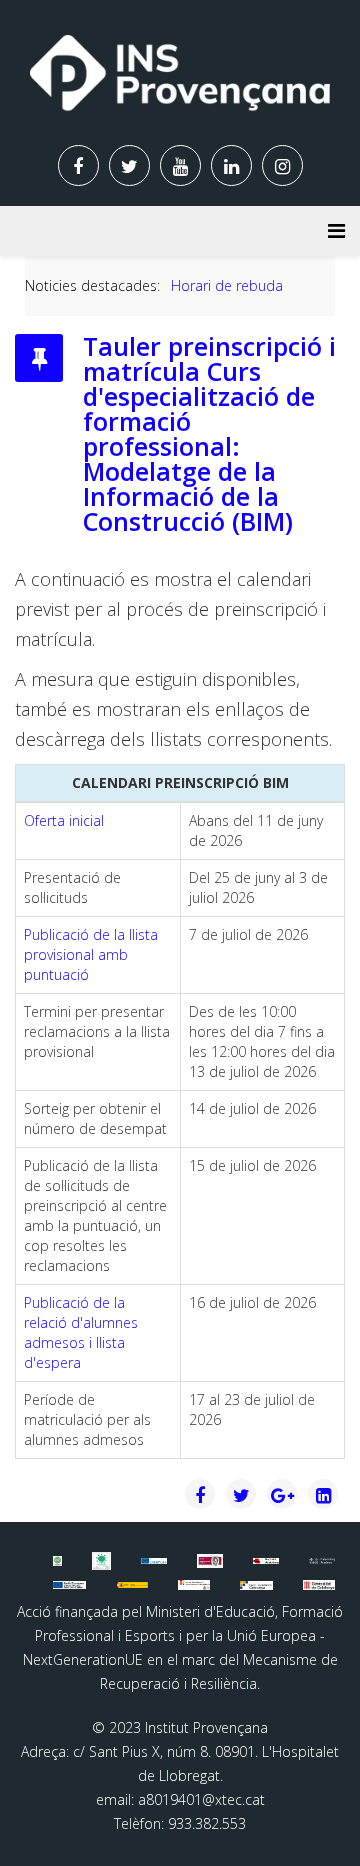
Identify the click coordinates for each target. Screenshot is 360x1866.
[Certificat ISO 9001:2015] (210, 1561)
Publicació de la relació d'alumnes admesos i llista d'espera (81, 1332)
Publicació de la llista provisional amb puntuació (91, 954)
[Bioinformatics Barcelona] (57, 1560)
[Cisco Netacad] (322, 1561)
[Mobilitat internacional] (154, 1561)
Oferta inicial (64, 820)
